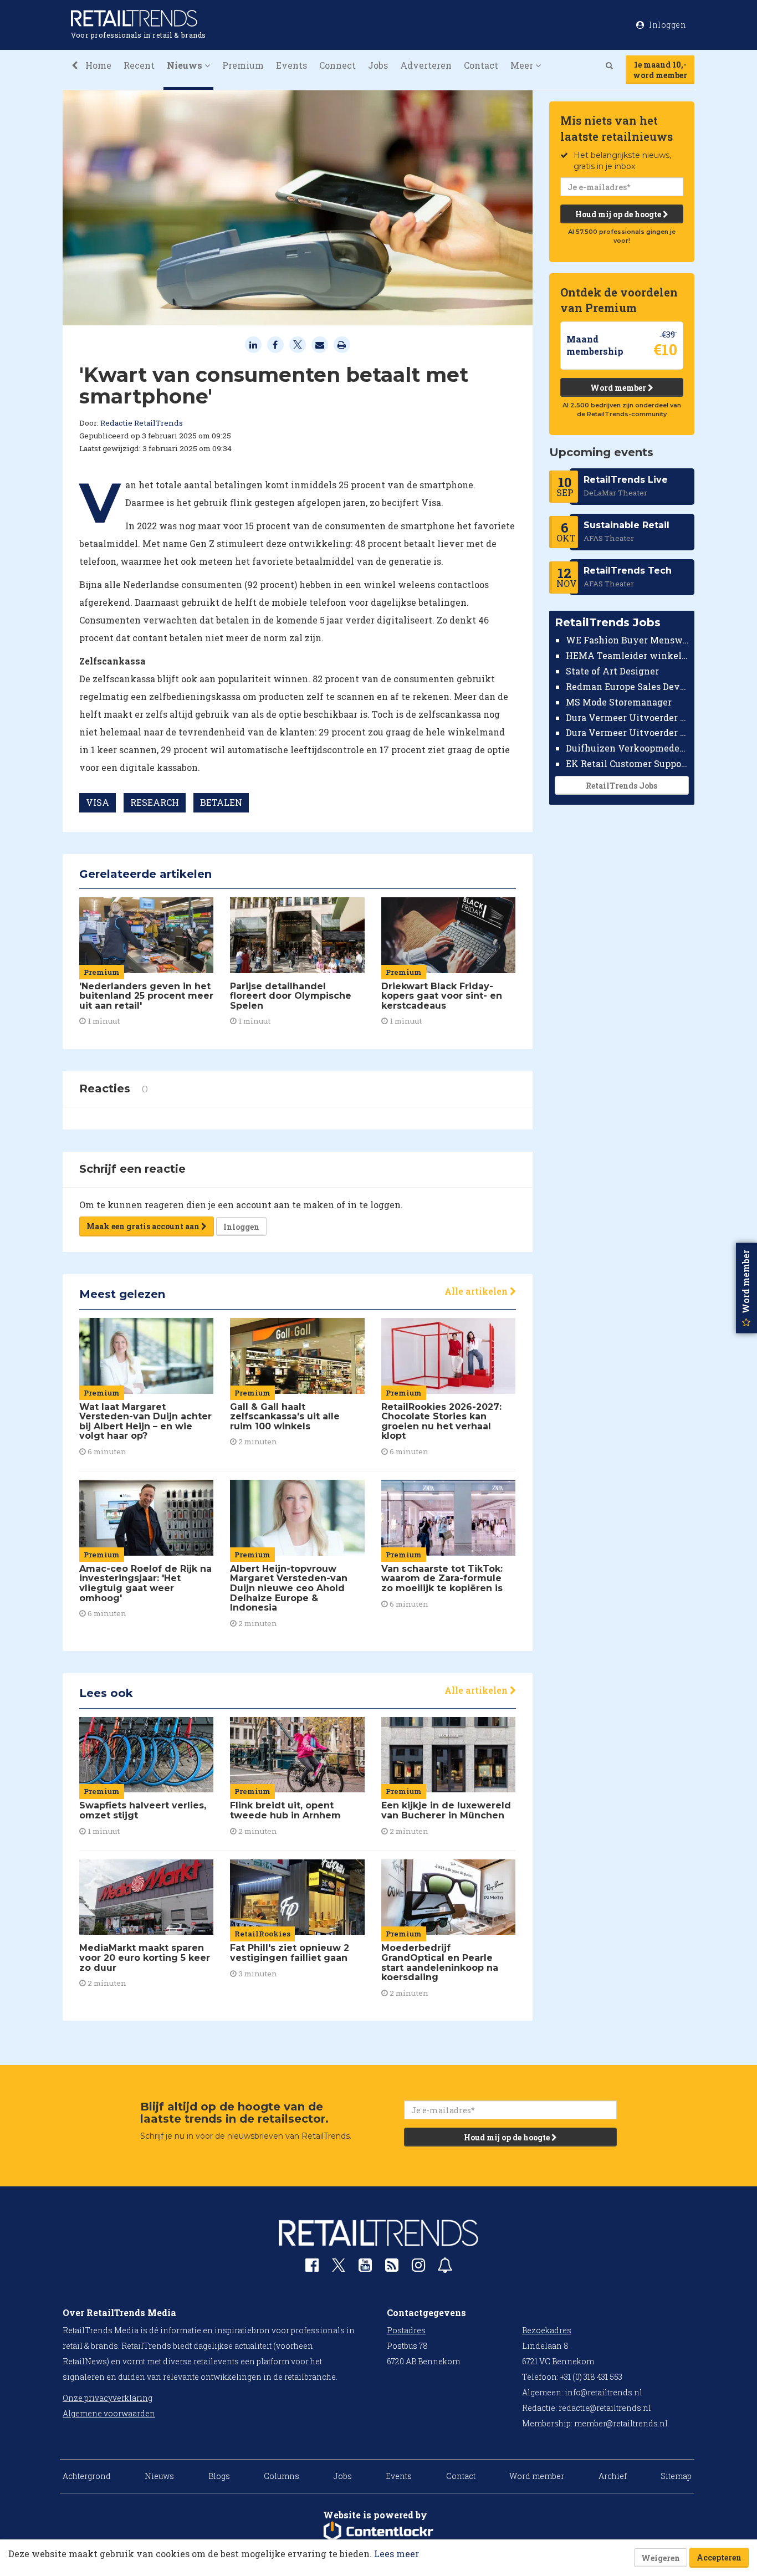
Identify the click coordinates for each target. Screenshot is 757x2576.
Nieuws (159, 2476)
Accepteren (719, 2557)
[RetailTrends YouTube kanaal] (365, 2268)
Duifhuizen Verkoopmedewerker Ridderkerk (628, 748)
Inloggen (241, 1227)
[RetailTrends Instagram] (418, 2268)
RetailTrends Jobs (622, 786)
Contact (481, 65)
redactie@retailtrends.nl (605, 2408)
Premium (243, 65)
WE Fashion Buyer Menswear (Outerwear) (628, 640)
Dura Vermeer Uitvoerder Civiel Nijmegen (628, 732)
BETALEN (221, 802)
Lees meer (397, 2554)
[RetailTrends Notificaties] (445, 2268)
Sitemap (676, 2476)
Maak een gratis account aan (144, 1226)
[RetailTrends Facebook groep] (312, 2268)
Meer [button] (523, 65)
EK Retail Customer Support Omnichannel (628, 763)
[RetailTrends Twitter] (339, 2269)
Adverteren (426, 65)
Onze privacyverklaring (108, 2398)
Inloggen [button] (667, 25)
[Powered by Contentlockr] (378, 2532)
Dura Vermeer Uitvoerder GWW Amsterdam (628, 717)
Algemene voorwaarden (109, 2413)
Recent (139, 65)
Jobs (378, 65)
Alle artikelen (477, 1291)
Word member (619, 388)
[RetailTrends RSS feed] (392, 2268)
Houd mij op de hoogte (619, 214)
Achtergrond (87, 2476)
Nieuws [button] (186, 65)
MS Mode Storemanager (619, 702)
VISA (98, 802)
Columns (282, 2476)
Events (291, 65)
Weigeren (661, 2558)
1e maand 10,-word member (660, 70)
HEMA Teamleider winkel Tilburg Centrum (628, 655)
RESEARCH (155, 802)
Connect (337, 65)
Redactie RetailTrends (142, 423)
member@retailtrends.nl (621, 2423)
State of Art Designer (612, 671)
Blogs (219, 2476)
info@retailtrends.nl (603, 2392)
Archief (613, 2476)
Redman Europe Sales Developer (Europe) (628, 686)
